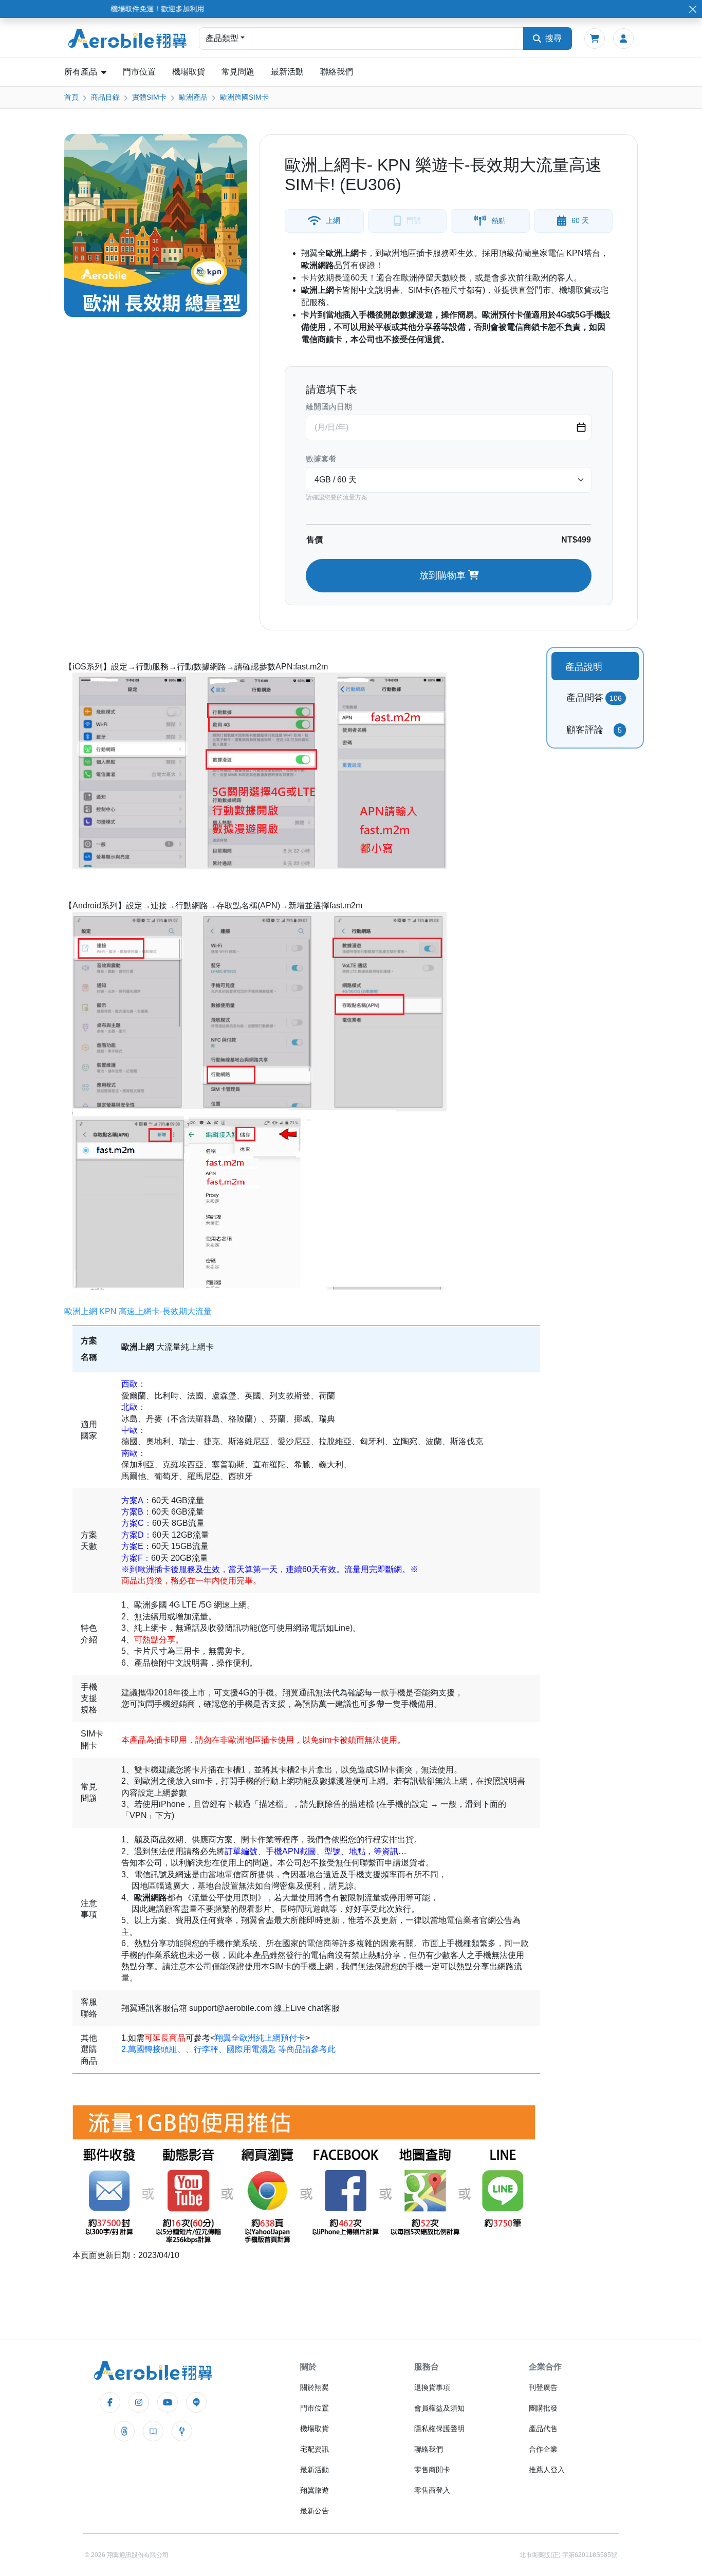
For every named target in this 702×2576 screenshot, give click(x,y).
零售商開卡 (432, 2470)
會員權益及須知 (439, 2408)
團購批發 (543, 2408)
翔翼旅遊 (315, 2490)
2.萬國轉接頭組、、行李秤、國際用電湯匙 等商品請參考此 (228, 2049)
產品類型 (222, 38)
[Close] (692, 9)
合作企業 (543, 2449)
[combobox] (387, 39)
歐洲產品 (193, 97)
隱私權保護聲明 (439, 2429)
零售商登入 (432, 2490)
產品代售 (543, 2429)
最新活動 (287, 72)
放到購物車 (444, 575)
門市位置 (139, 72)
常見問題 (238, 72)
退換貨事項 (432, 2387)
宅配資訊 (315, 2449)
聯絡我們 (337, 72)
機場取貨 (189, 72)
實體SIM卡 (149, 97)
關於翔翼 (315, 2387)
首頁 (71, 97)
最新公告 (315, 2511)
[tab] (595, 666)
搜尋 (553, 38)
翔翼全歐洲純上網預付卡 (260, 2038)
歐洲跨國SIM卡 (244, 97)
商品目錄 (105, 97)
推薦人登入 (547, 2470)
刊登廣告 (543, 2387)
